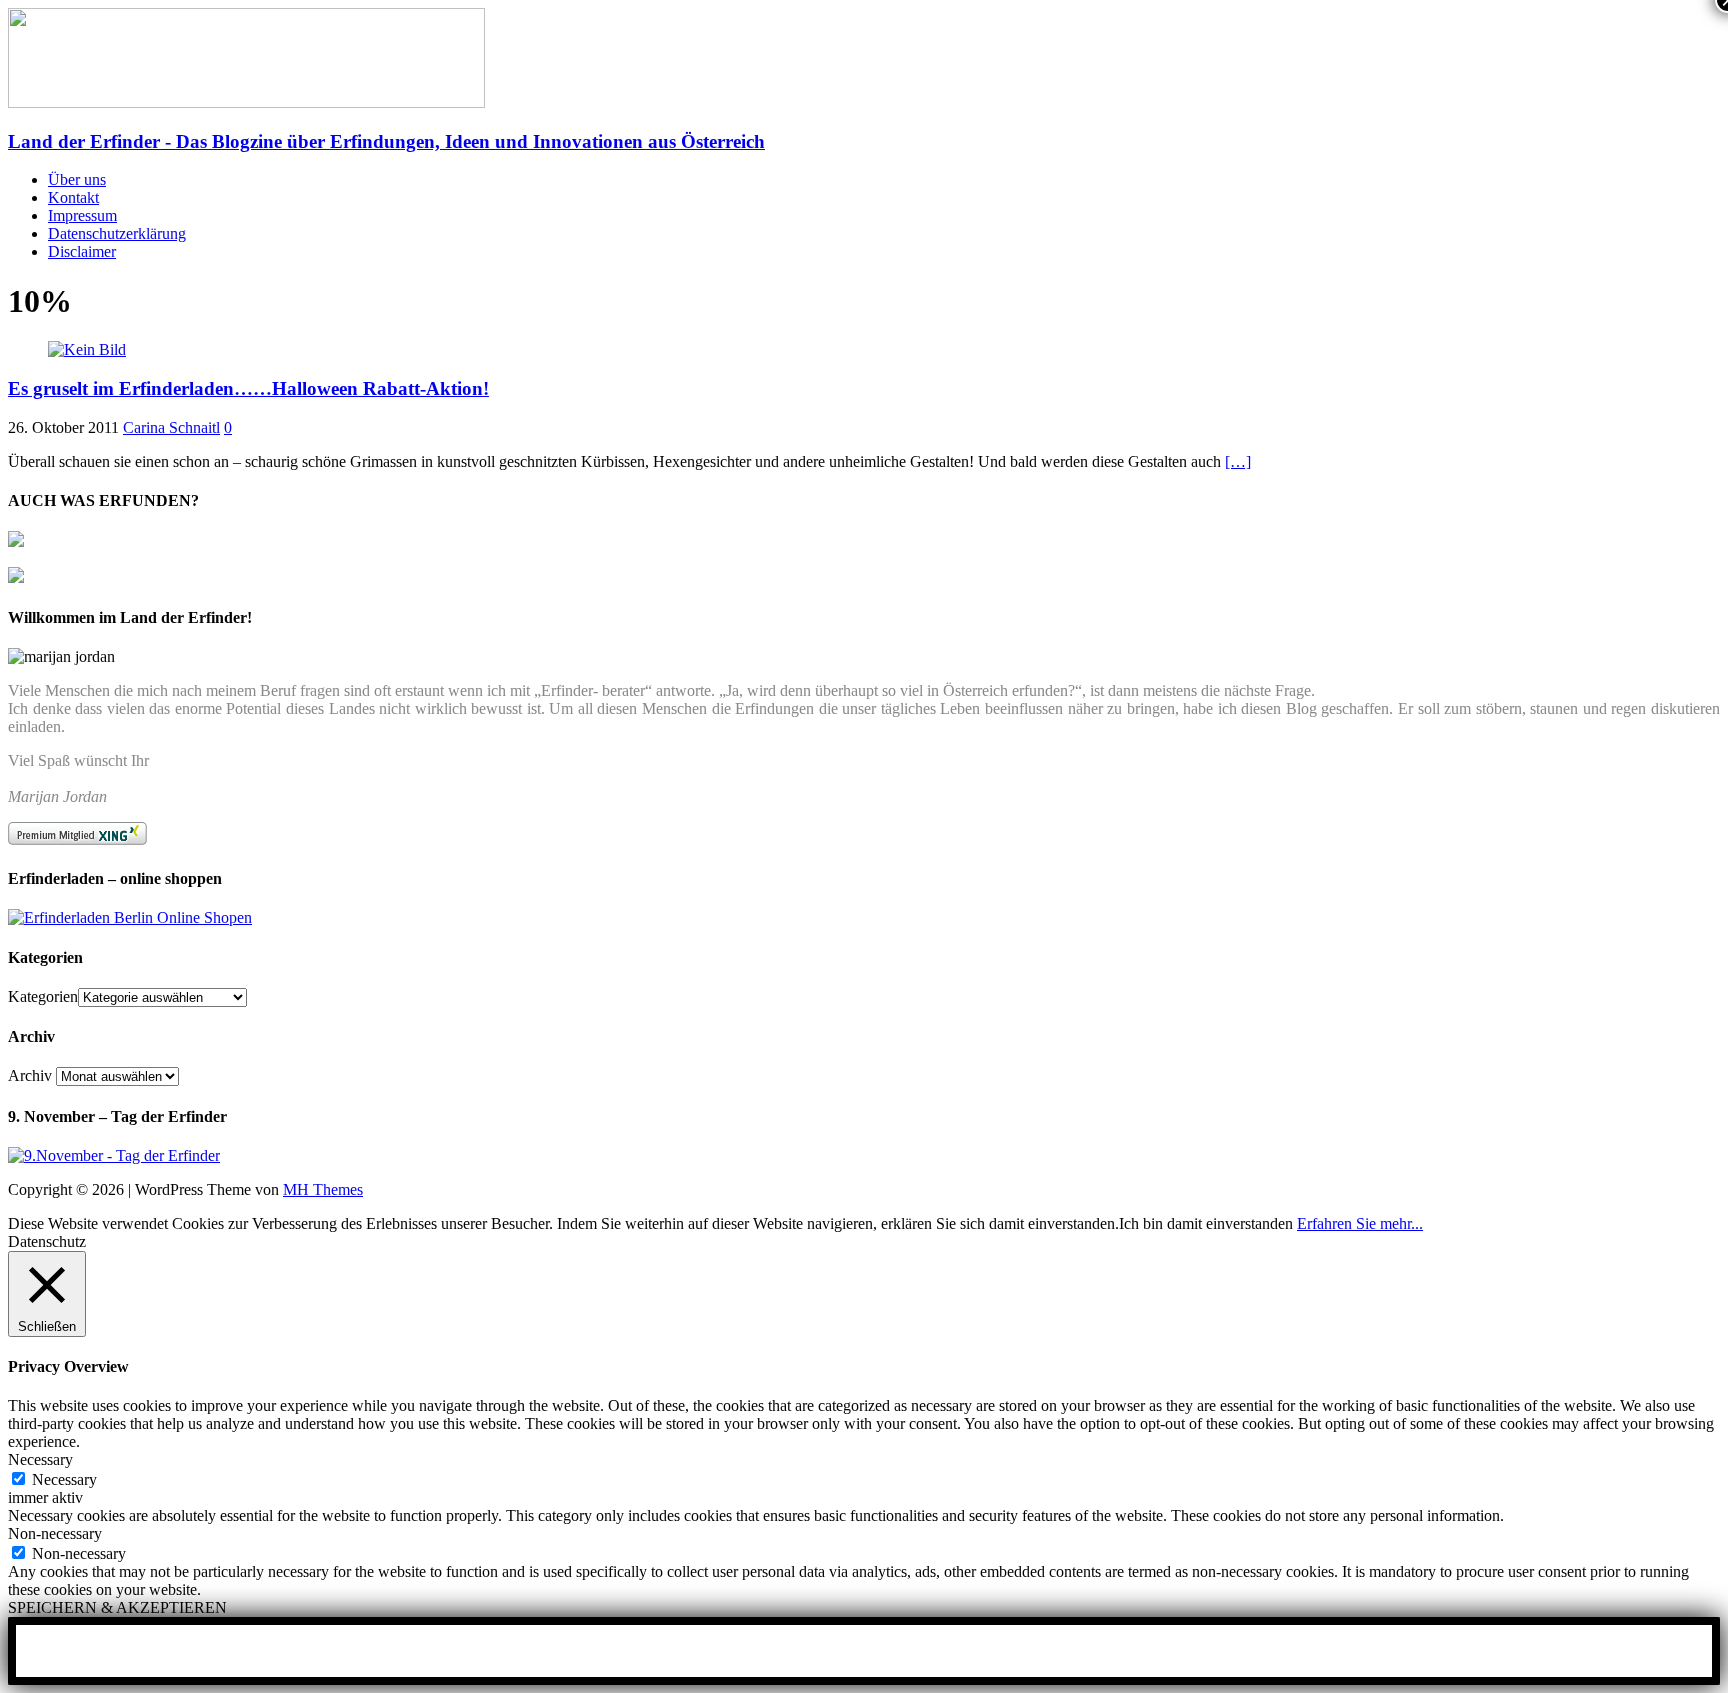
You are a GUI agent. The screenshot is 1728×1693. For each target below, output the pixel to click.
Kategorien (43, 996)
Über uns (77, 179)
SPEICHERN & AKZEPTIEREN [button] (117, 1607)
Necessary (64, 1479)
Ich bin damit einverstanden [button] (1206, 1223)
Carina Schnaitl (171, 427)
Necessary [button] (40, 1459)
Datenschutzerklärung (117, 233)
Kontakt (73, 197)
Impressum (82, 215)
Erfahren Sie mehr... (1360, 1223)
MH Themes (323, 1189)
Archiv (30, 1075)
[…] (1238, 461)
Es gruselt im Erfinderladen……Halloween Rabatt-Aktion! (248, 388)
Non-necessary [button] (55, 1533)
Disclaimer (82, 251)
